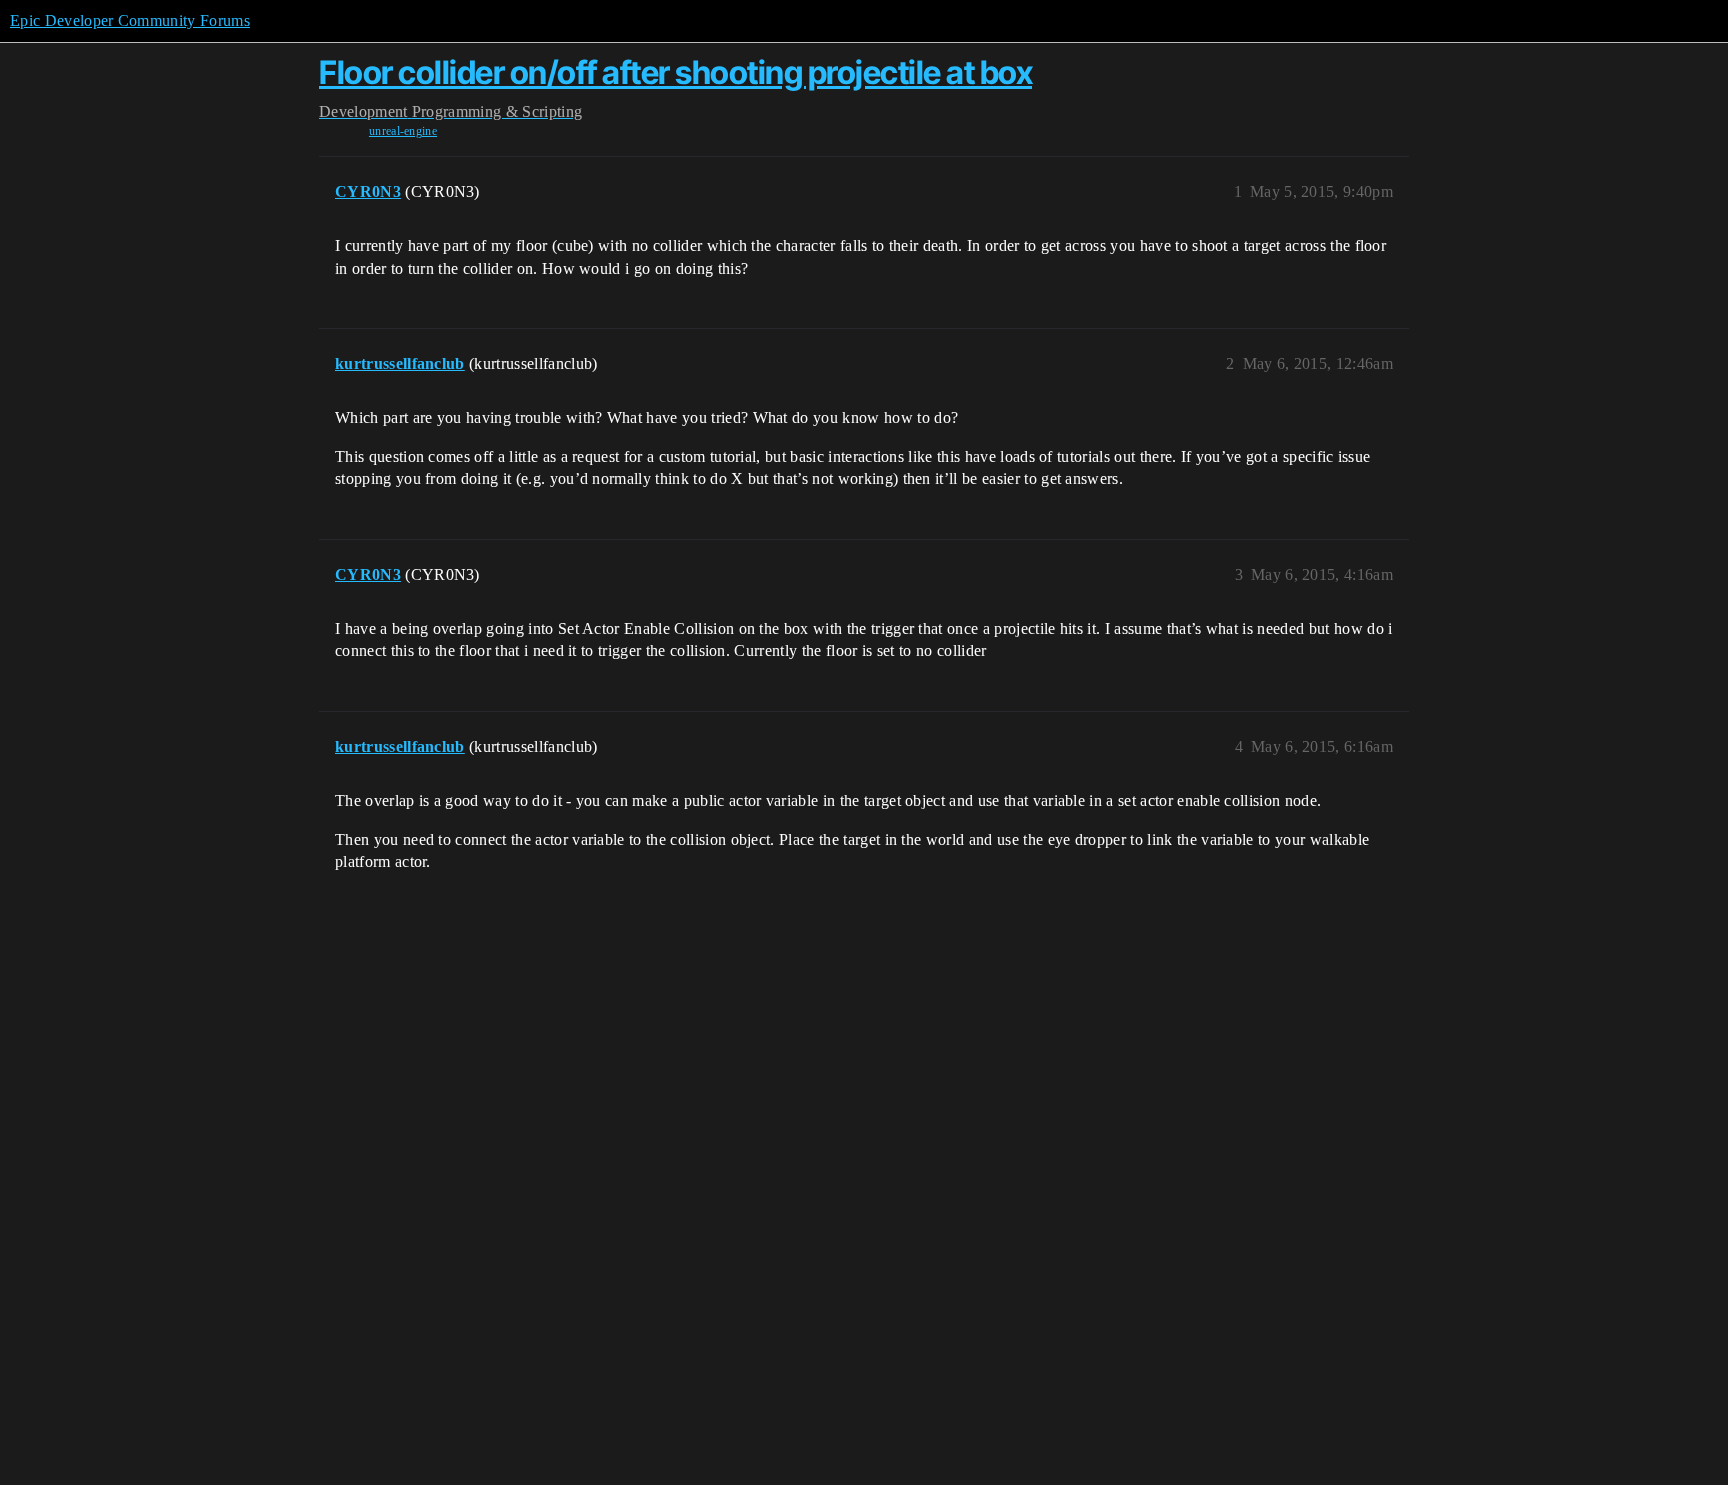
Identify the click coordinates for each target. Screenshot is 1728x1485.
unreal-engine (403, 131)
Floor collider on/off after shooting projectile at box (675, 72)
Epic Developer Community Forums (130, 20)
